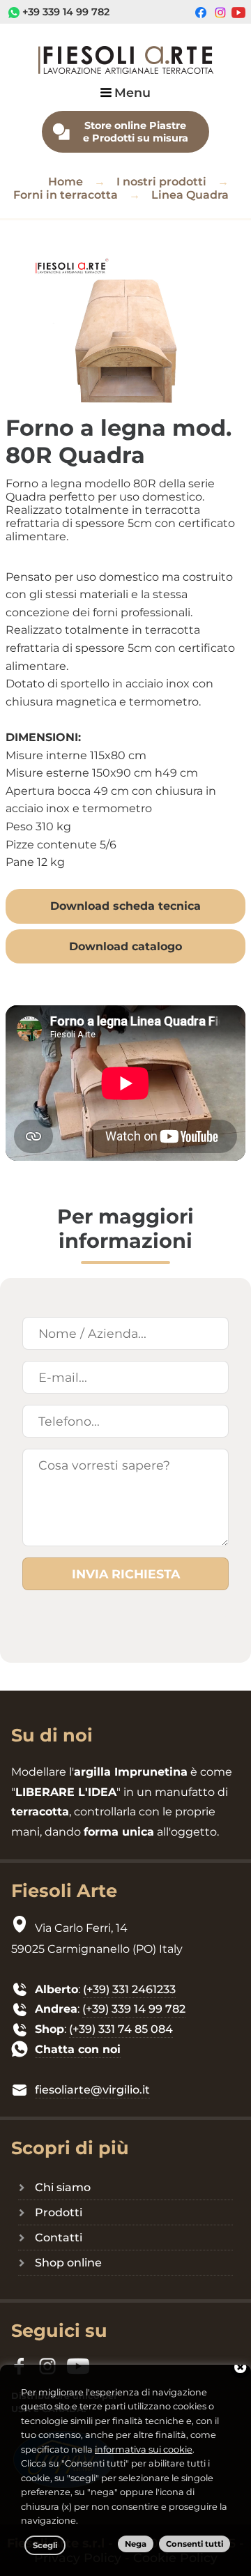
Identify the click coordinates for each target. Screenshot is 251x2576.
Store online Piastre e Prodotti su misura (136, 132)
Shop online (68, 2263)
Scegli (45, 2545)
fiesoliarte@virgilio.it (92, 2090)
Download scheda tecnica (125, 906)
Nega (136, 2544)
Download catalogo (125, 946)
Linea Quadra (190, 195)
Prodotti (59, 2212)
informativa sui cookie (144, 2449)
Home (66, 182)
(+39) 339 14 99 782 (134, 2009)
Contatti (59, 2238)
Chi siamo (63, 2187)
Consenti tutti (195, 2544)
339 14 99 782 (76, 12)
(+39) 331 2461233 (129, 1989)
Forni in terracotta (66, 195)
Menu (132, 92)
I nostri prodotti (161, 182)
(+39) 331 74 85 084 (121, 2029)
